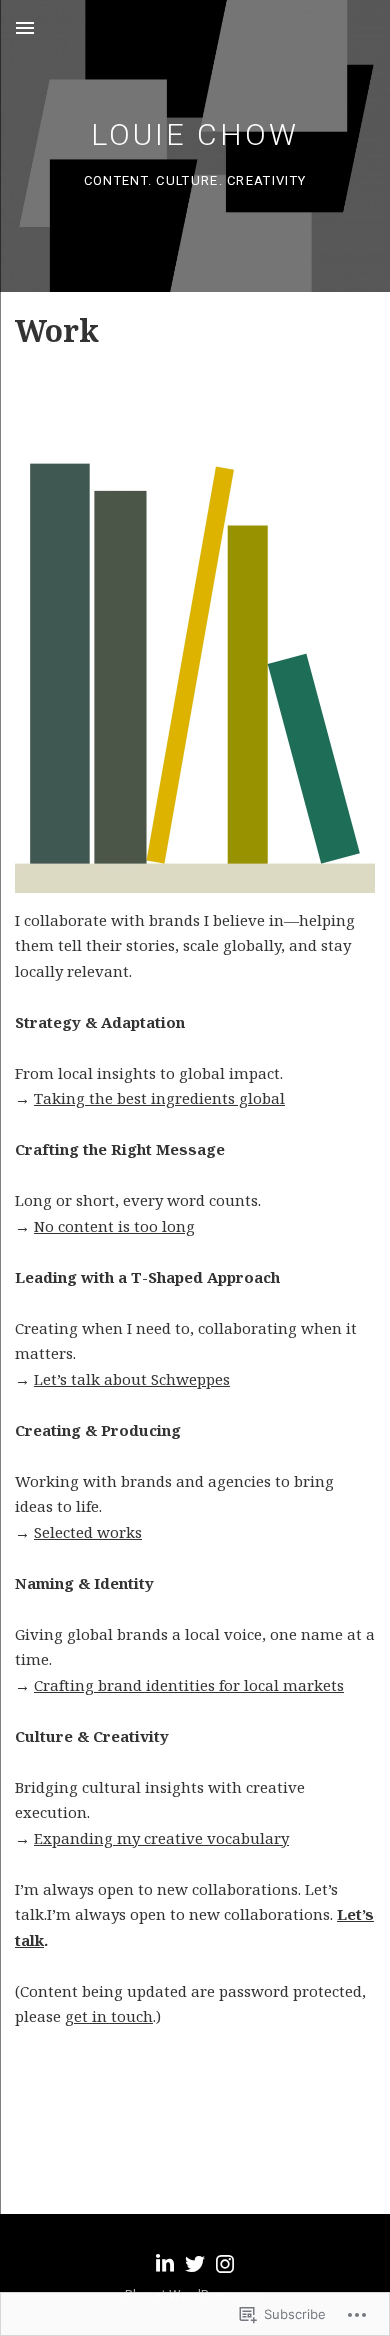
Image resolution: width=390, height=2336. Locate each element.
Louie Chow (195, 134)
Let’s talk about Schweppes (132, 1379)
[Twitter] (195, 2264)
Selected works (88, 1532)
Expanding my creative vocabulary (161, 1838)
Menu (25, 28)
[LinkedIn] (165, 2264)
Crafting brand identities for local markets (189, 1685)
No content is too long (114, 1226)
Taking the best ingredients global (159, 1098)
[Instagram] (225, 2264)
